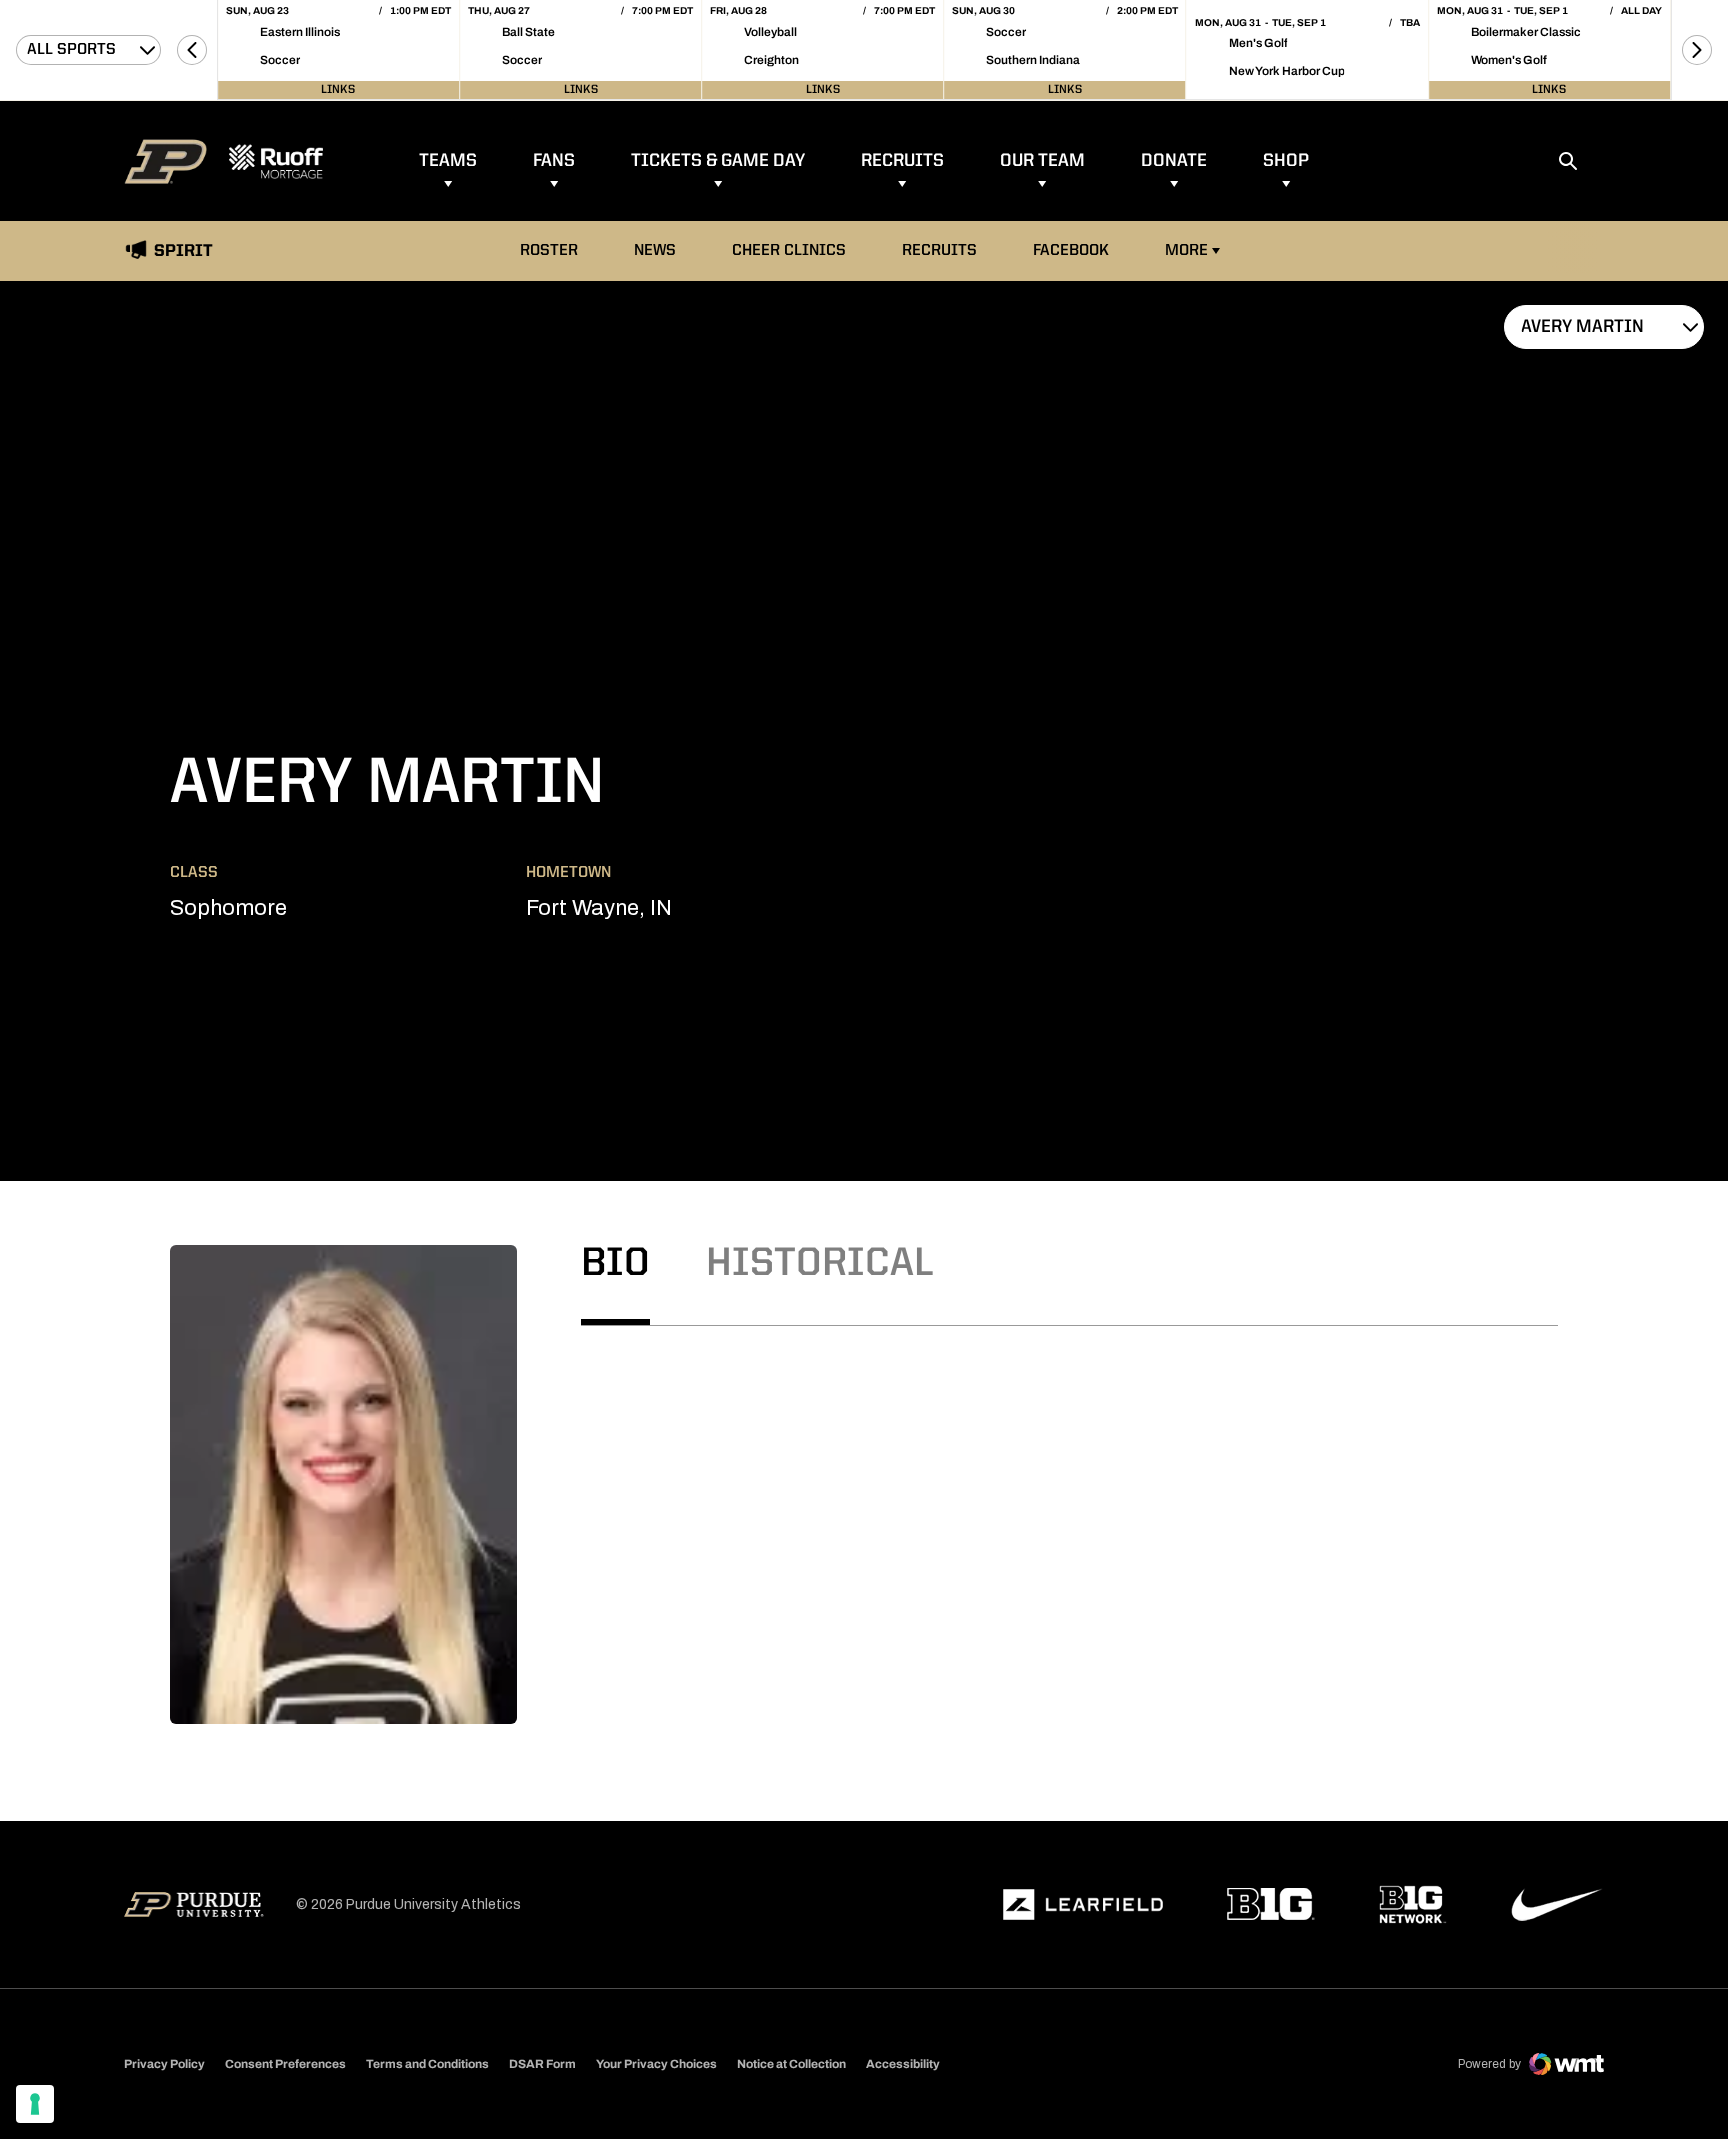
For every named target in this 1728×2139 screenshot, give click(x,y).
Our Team (1042, 161)
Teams (448, 161)
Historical (820, 1265)
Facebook (1071, 251)
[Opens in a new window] (1083, 1905)
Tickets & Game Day (718, 161)
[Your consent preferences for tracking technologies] (35, 2104)
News (655, 251)
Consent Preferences (285, 2064)
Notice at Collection (791, 2064)
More (1186, 251)
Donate (1174, 161)
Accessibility (903, 2063)
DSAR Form (542, 2064)
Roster (549, 251)
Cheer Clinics (789, 251)
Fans (554, 161)
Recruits (902, 161)
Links (338, 90)
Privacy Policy (164, 2064)
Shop (1286, 161)
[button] (192, 50)
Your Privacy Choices (656, 2064)
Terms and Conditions (427, 2064)
